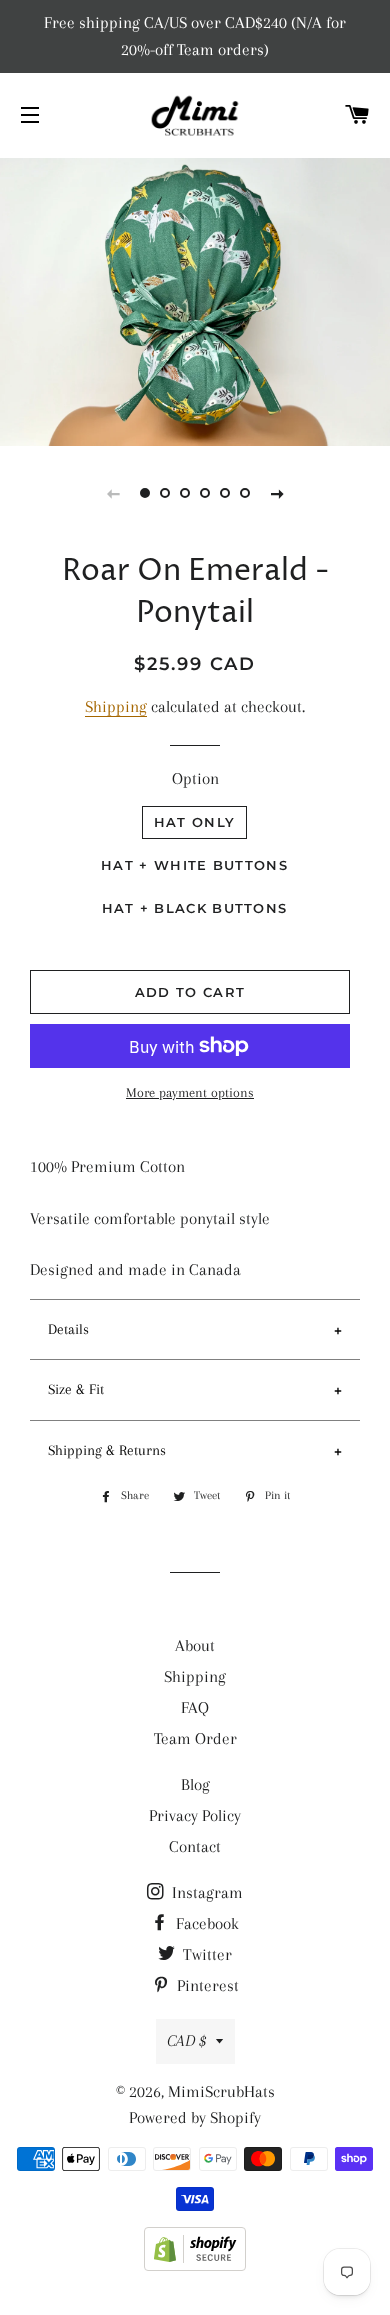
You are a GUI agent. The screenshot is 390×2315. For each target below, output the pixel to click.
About (195, 1645)
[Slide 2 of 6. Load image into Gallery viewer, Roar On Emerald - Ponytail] (165, 493)
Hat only (194, 822)
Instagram (205, 1892)
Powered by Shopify (195, 2117)
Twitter (205, 1954)
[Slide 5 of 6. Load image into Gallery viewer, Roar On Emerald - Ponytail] (225, 493)
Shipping (116, 706)
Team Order (195, 1738)
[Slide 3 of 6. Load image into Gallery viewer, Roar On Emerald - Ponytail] (185, 493)
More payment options (190, 1092)
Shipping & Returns (107, 1450)
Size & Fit (76, 1389)
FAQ (195, 1707)
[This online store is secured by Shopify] (195, 2265)
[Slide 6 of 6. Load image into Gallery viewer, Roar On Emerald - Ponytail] (245, 493)
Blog (195, 1784)
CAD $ (186, 2040)
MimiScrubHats (221, 2091)
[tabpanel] (195, 299)
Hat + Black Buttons (195, 908)
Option (195, 778)
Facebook (205, 1923)
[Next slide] (277, 493)
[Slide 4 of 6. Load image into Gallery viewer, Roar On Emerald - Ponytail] (205, 493)
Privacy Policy (195, 1815)
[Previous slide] (113, 493)
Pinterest (206, 1985)
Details (68, 1329)
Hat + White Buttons (194, 865)
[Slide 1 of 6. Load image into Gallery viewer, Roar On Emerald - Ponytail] (145, 493)
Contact (195, 1846)
